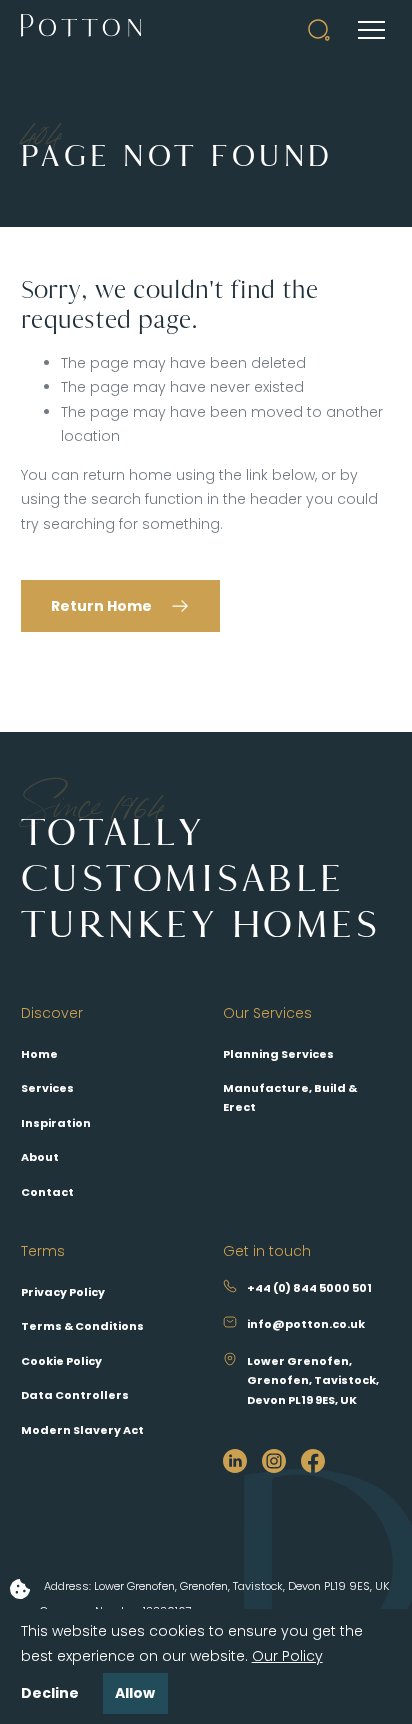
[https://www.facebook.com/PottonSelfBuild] (313, 1459)
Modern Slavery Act (82, 1430)
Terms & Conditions (82, 1326)
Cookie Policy (61, 1361)
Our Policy (287, 1656)
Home (39, 1054)
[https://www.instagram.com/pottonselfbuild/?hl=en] (274, 1459)
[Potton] (81, 30)
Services (47, 1088)
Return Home (101, 606)
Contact (47, 1192)
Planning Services (278, 1054)
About (40, 1157)
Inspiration (56, 1123)
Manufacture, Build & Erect (290, 1097)
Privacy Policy (63, 1292)
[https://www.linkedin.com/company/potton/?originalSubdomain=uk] (235, 1459)
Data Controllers (75, 1395)
